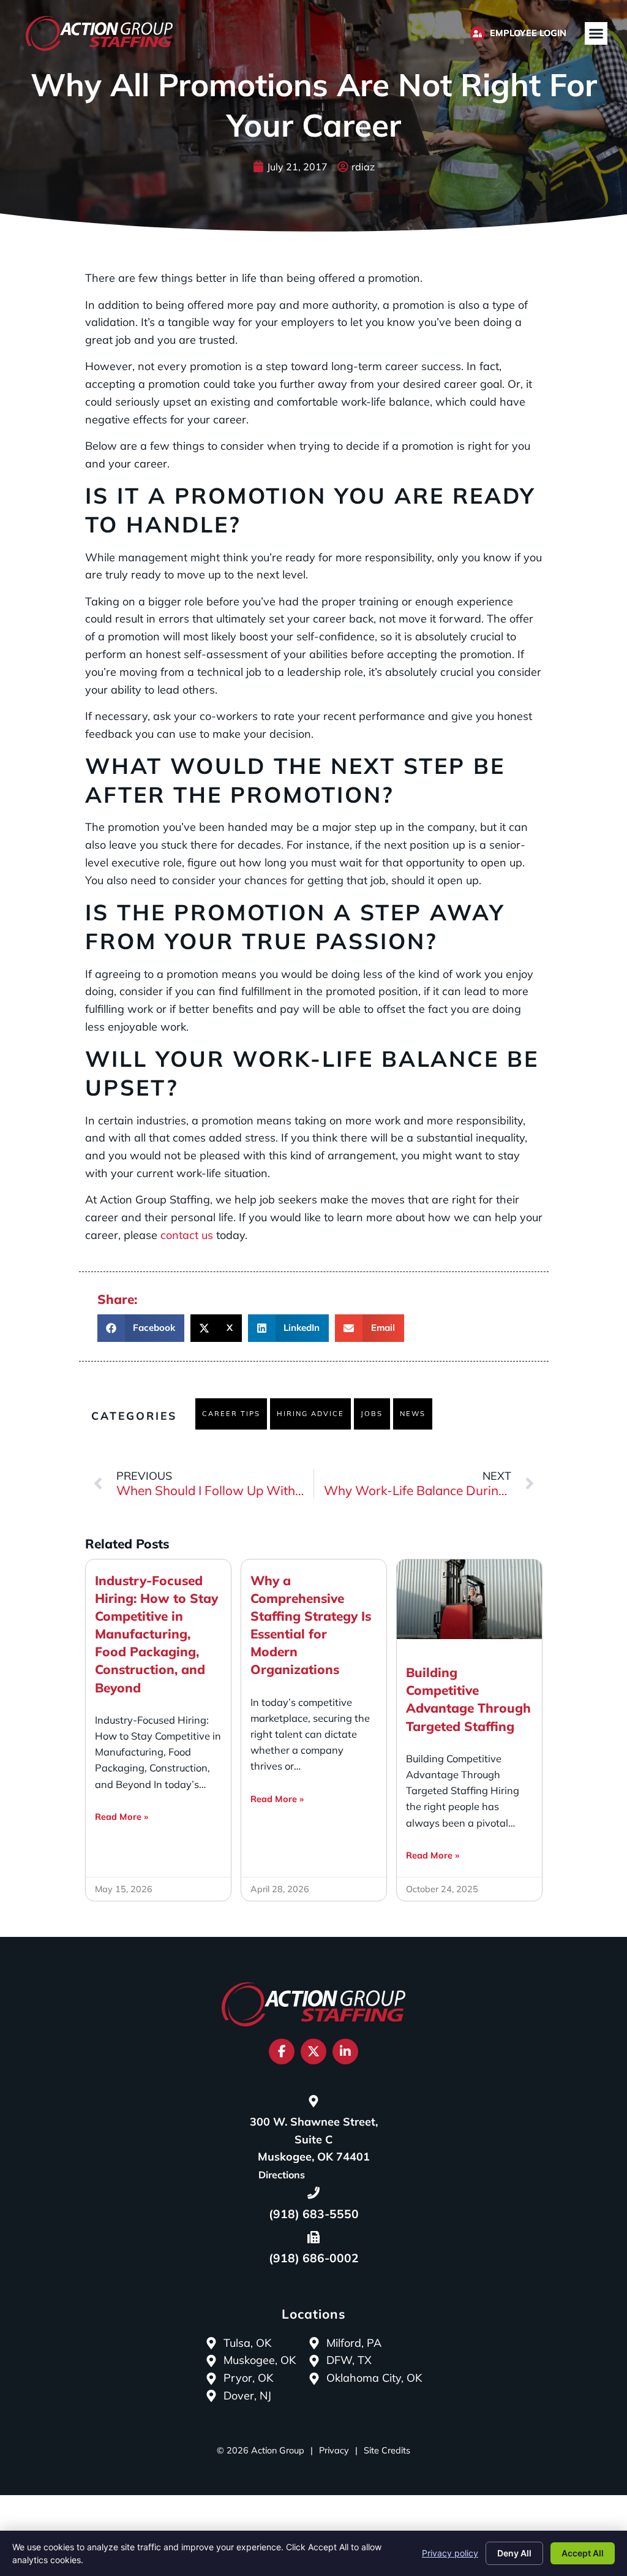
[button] (596, 34)
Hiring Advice (310, 1414)
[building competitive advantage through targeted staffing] (469, 1599)
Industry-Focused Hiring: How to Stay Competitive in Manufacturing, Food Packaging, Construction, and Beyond (156, 1634)
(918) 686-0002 (314, 2258)
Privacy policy (450, 2553)
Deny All (514, 2553)
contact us (187, 1235)
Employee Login (528, 33)
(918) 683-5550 (314, 2214)
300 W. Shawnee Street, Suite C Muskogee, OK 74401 (314, 2139)
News (413, 1414)
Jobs (372, 1414)
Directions (282, 2175)
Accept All (583, 2553)
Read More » (122, 1817)
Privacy (334, 2450)
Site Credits (387, 2450)
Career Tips (231, 1414)
